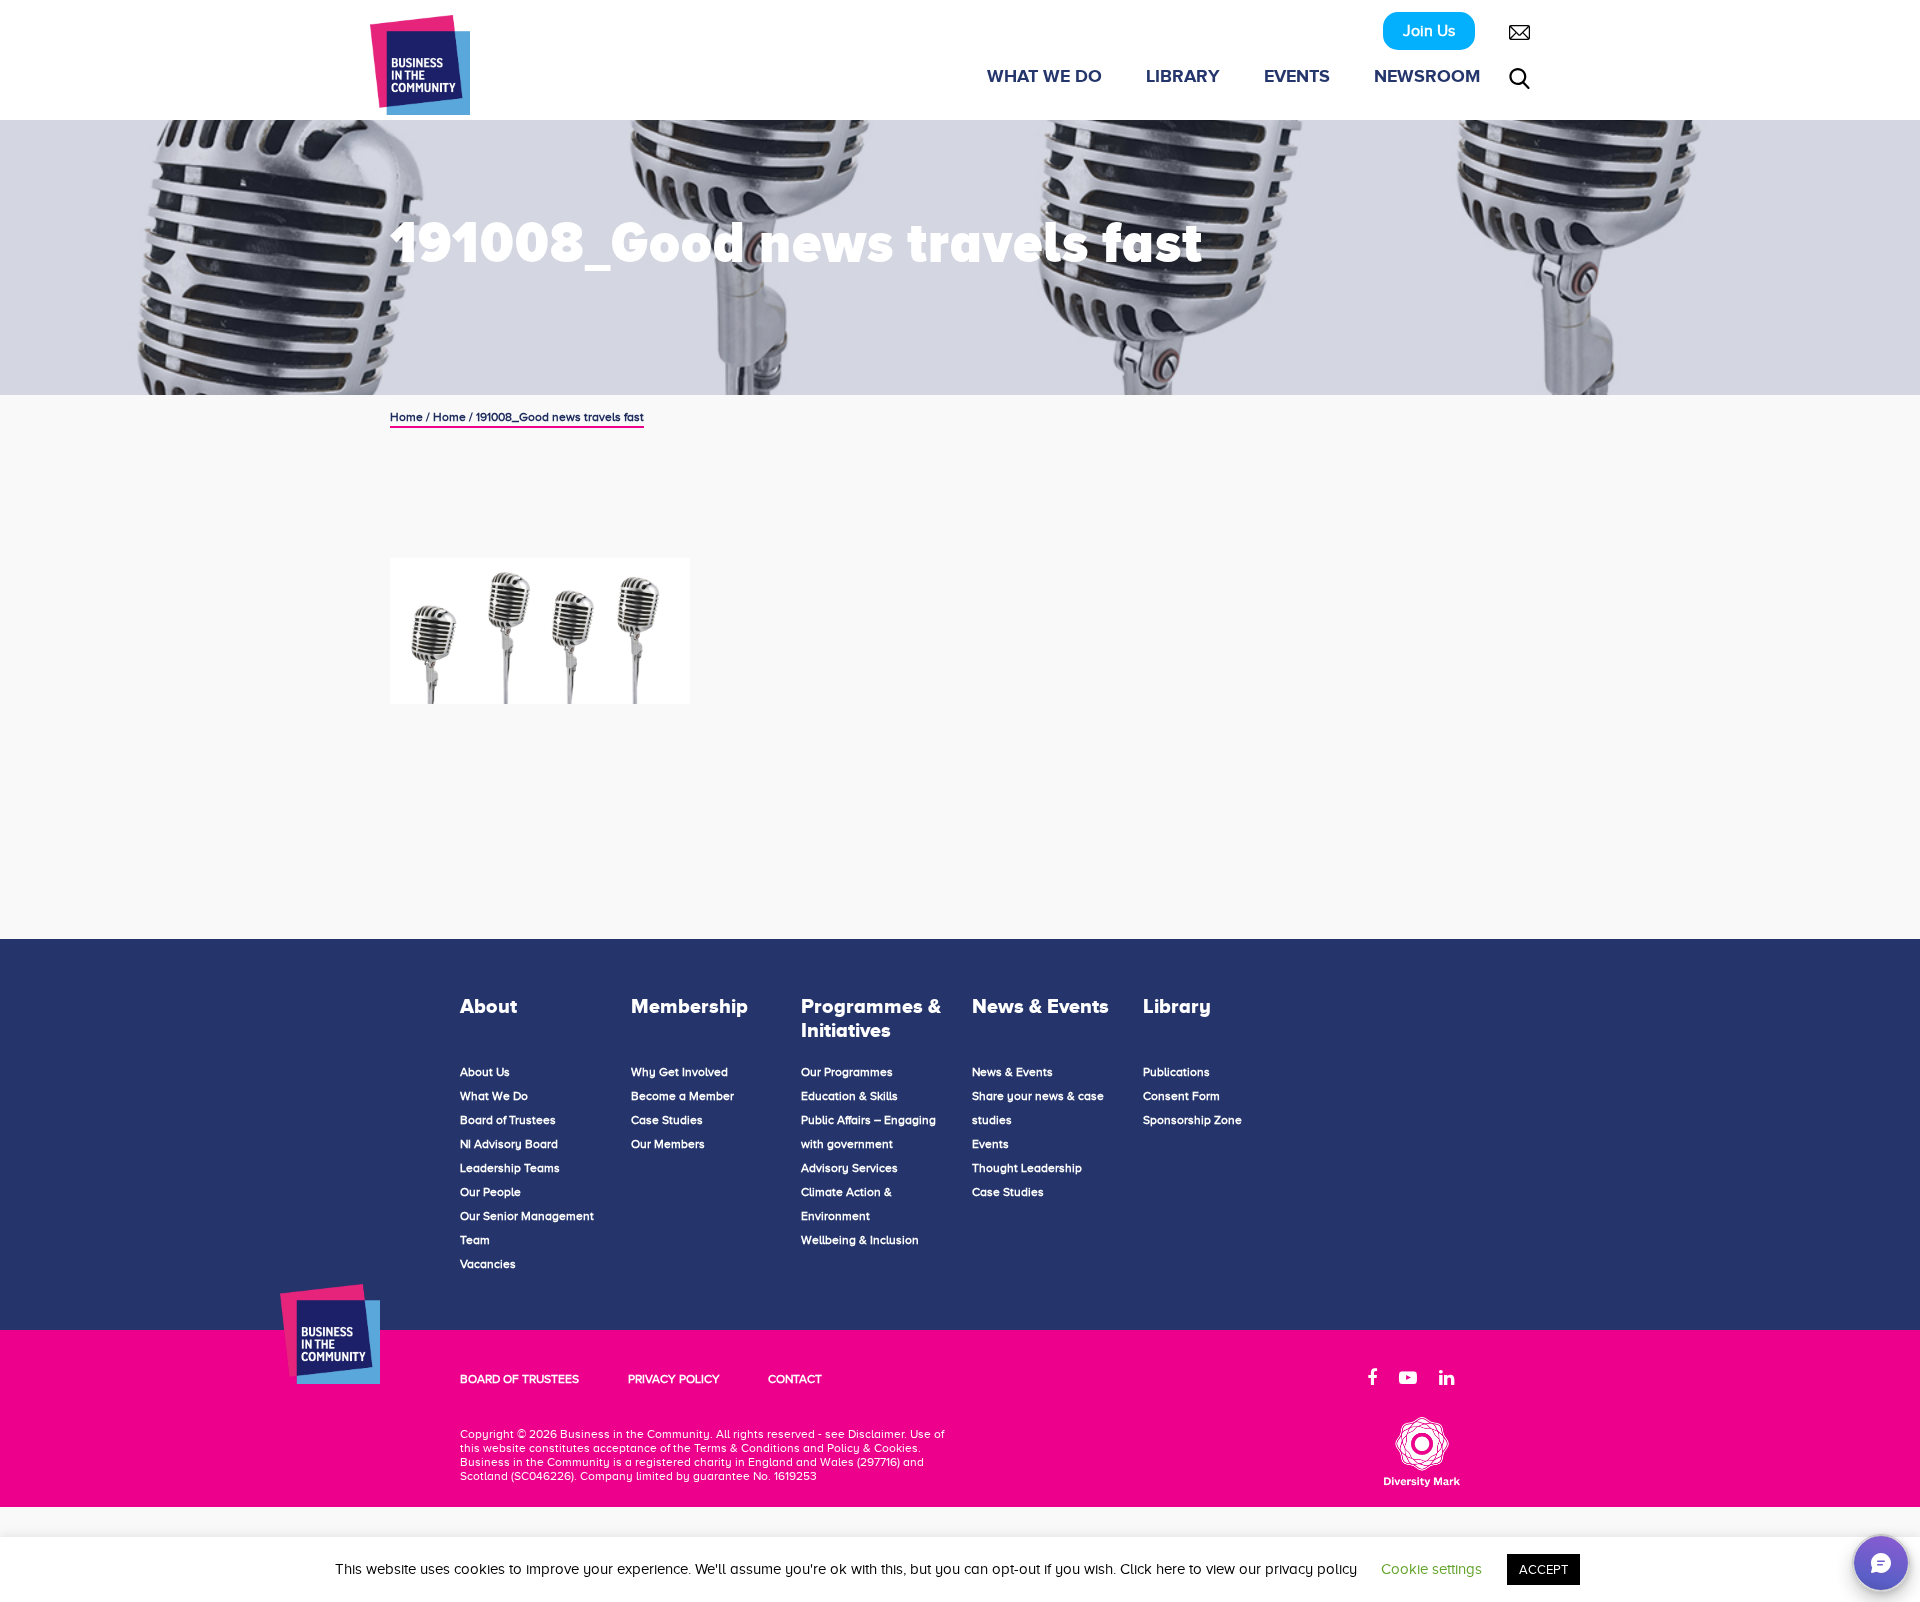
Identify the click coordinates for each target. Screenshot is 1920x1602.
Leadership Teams (510, 1168)
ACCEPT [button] (1543, 1569)
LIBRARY (1183, 76)
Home (406, 417)
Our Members (668, 1144)
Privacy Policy (674, 1379)
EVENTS (1297, 76)
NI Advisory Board (509, 1144)
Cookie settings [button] (1431, 1569)
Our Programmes (847, 1072)
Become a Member (682, 1096)
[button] (1881, 1563)
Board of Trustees (508, 1120)
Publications (1176, 1072)
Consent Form (1181, 1096)
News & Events (1012, 1072)
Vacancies (488, 1264)
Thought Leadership (1027, 1168)
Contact (795, 1379)
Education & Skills (849, 1096)
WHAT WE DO (1044, 76)
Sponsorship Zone (1192, 1120)
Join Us (1429, 31)
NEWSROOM (1427, 76)
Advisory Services (849, 1168)
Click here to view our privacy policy (1238, 1569)
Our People (490, 1192)
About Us (485, 1072)
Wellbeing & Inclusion (860, 1240)
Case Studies (667, 1120)
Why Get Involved (679, 1072)
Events (990, 1144)
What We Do (494, 1096)
